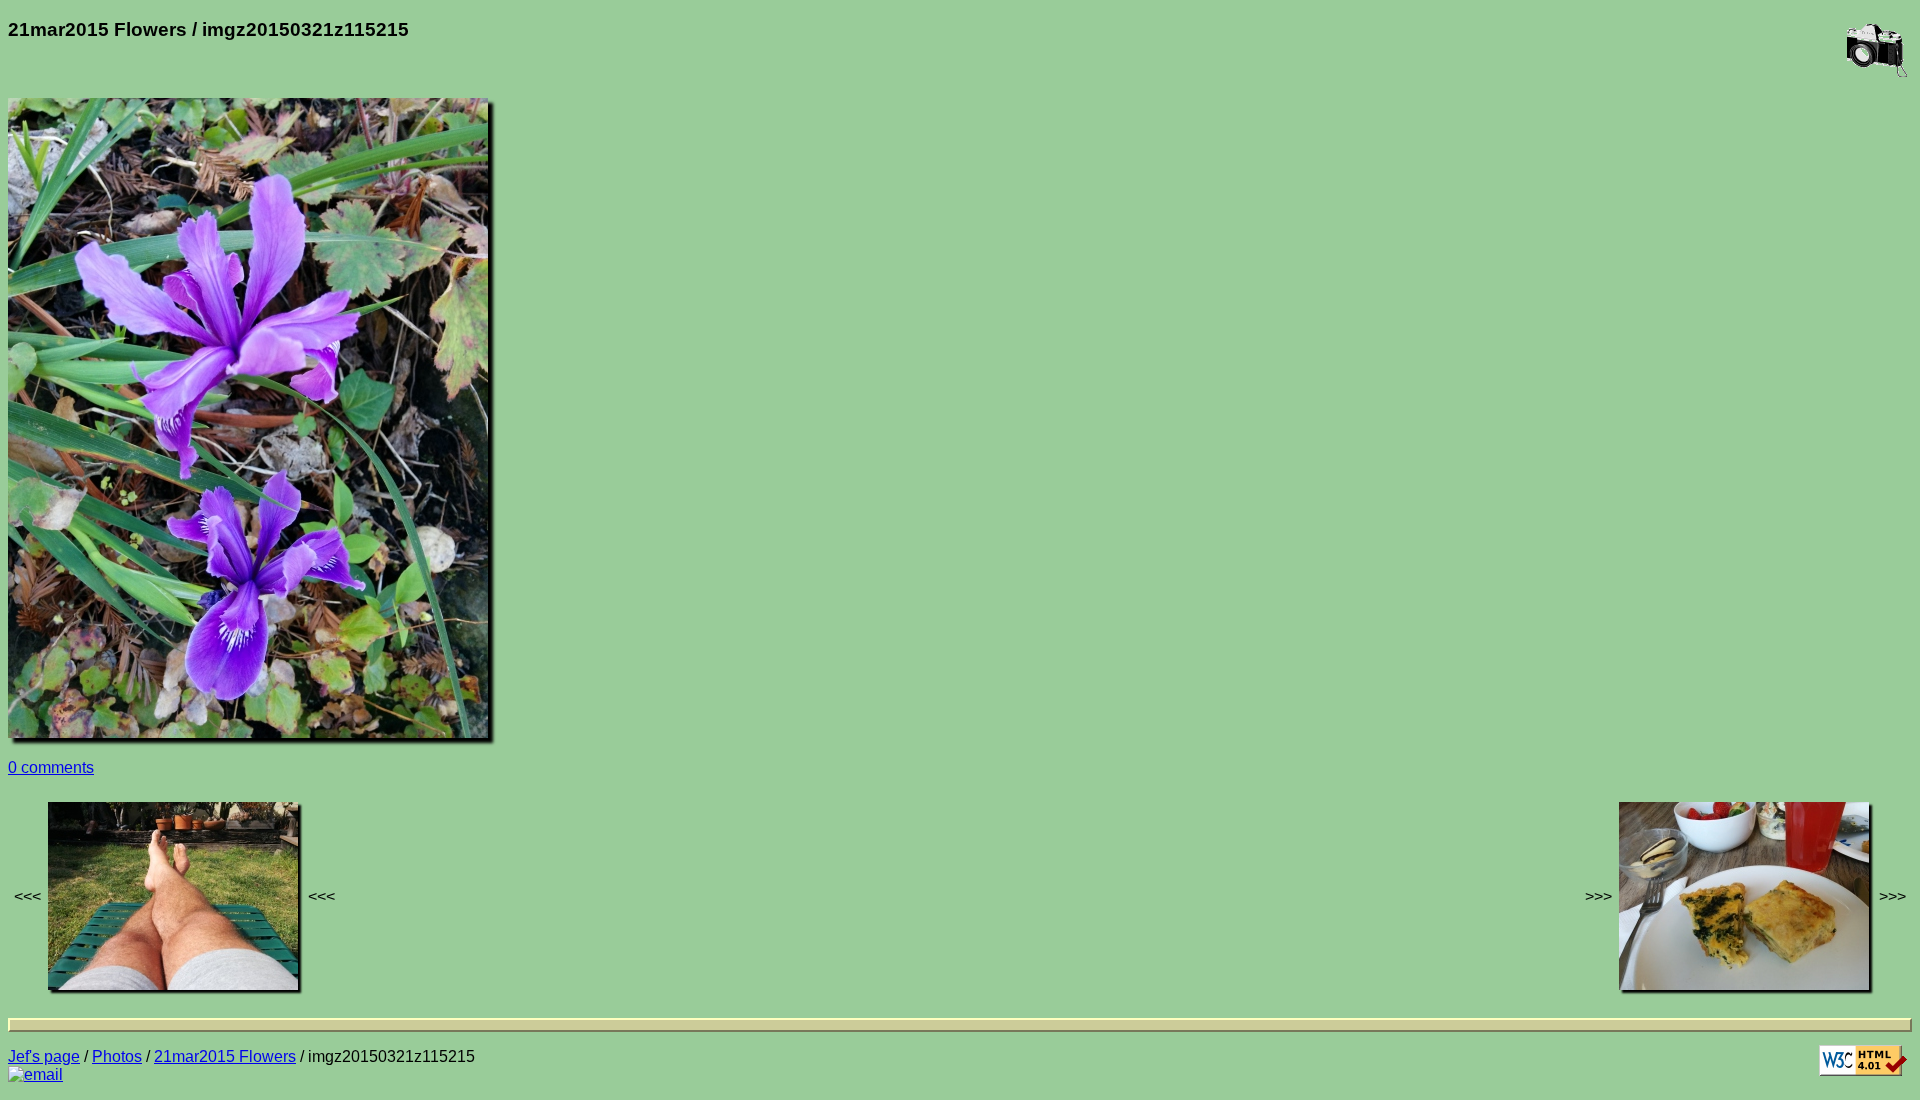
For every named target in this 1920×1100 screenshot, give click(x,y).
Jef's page (44, 1056)
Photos (117, 1056)
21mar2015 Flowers (225, 1056)
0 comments (51, 767)
